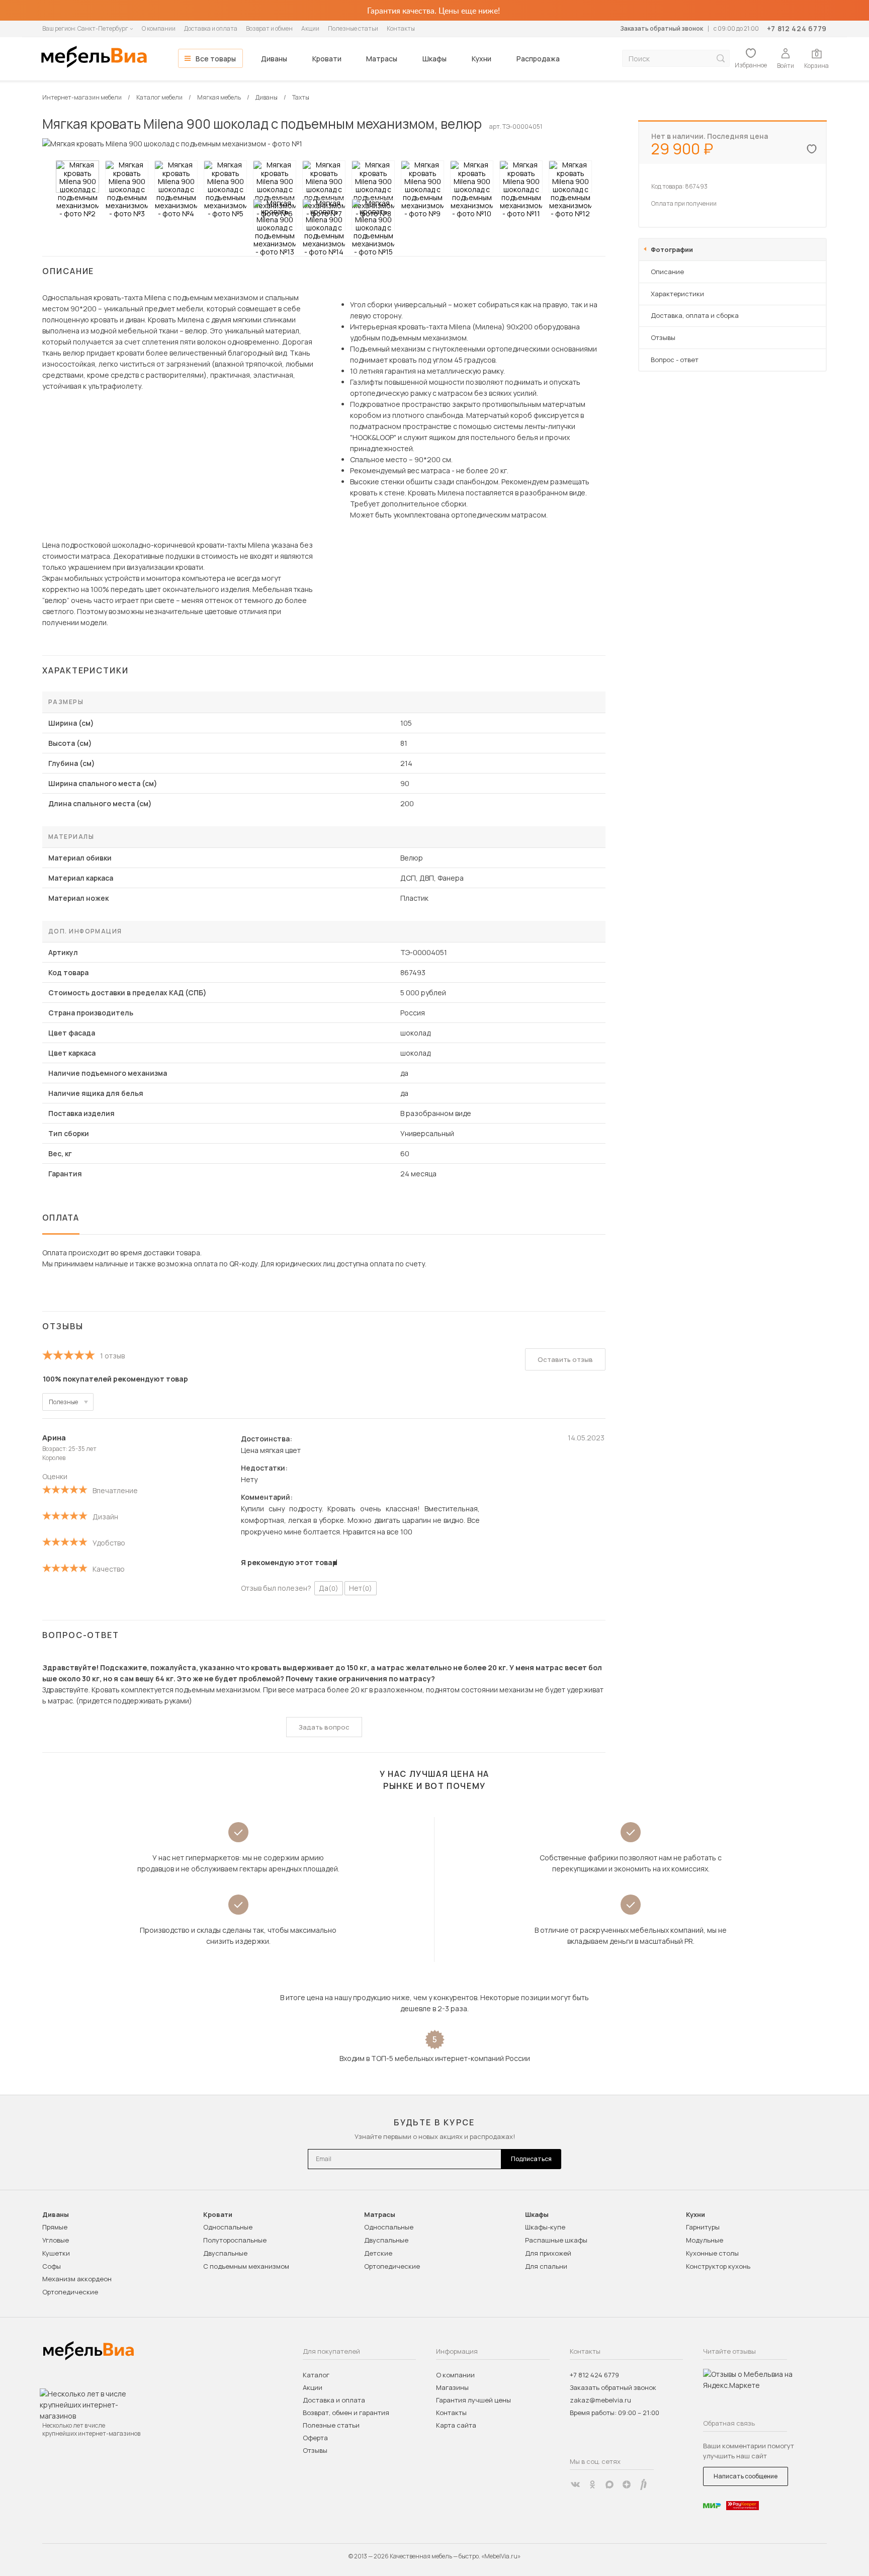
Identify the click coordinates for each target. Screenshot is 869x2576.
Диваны (274, 59)
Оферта (315, 2438)
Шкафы (434, 59)
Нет (361, 1588)
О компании (159, 28)
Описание (667, 272)
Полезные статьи (353, 28)
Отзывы (663, 337)
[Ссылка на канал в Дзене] (627, 2484)
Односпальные (228, 2227)
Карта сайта (456, 2425)
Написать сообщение (746, 2476)
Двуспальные (225, 2253)
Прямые (55, 2227)
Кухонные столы (712, 2253)
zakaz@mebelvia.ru (600, 2400)
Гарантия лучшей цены (473, 2400)
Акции (310, 28)
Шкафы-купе (545, 2227)
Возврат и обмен (269, 28)
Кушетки (56, 2253)
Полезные (63, 1402)
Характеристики (677, 294)
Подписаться (531, 2159)
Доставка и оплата (211, 28)
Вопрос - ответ (675, 360)
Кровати (327, 59)
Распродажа (538, 59)
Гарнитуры (703, 2227)
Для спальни (546, 2266)
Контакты (401, 28)
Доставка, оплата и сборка (695, 315)
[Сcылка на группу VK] (575, 2484)
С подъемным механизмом (246, 2266)
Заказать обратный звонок (662, 28)
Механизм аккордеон (77, 2279)
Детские (378, 2253)
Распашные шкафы (556, 2240)
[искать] (721, 59)
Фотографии (672, 249)
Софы (52, 2266)
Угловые (56, 2240)
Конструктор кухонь (718, 2266)
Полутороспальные (235, 2240)
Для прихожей (548, 2253)
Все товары (216, 59)
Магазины (452, 2387)
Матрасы (382, 59)
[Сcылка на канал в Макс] (610, 2484)
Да (329, 1588)
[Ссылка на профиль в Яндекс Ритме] (644, 2484)
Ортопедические (70, 2292)
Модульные (705, 2240)
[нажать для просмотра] (77, 177)
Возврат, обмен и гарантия (346, 2413)
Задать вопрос (324, 1727)
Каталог (316, 2375)
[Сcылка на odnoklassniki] (592, 2484)
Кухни (482, 59)
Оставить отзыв (565, 1359)
